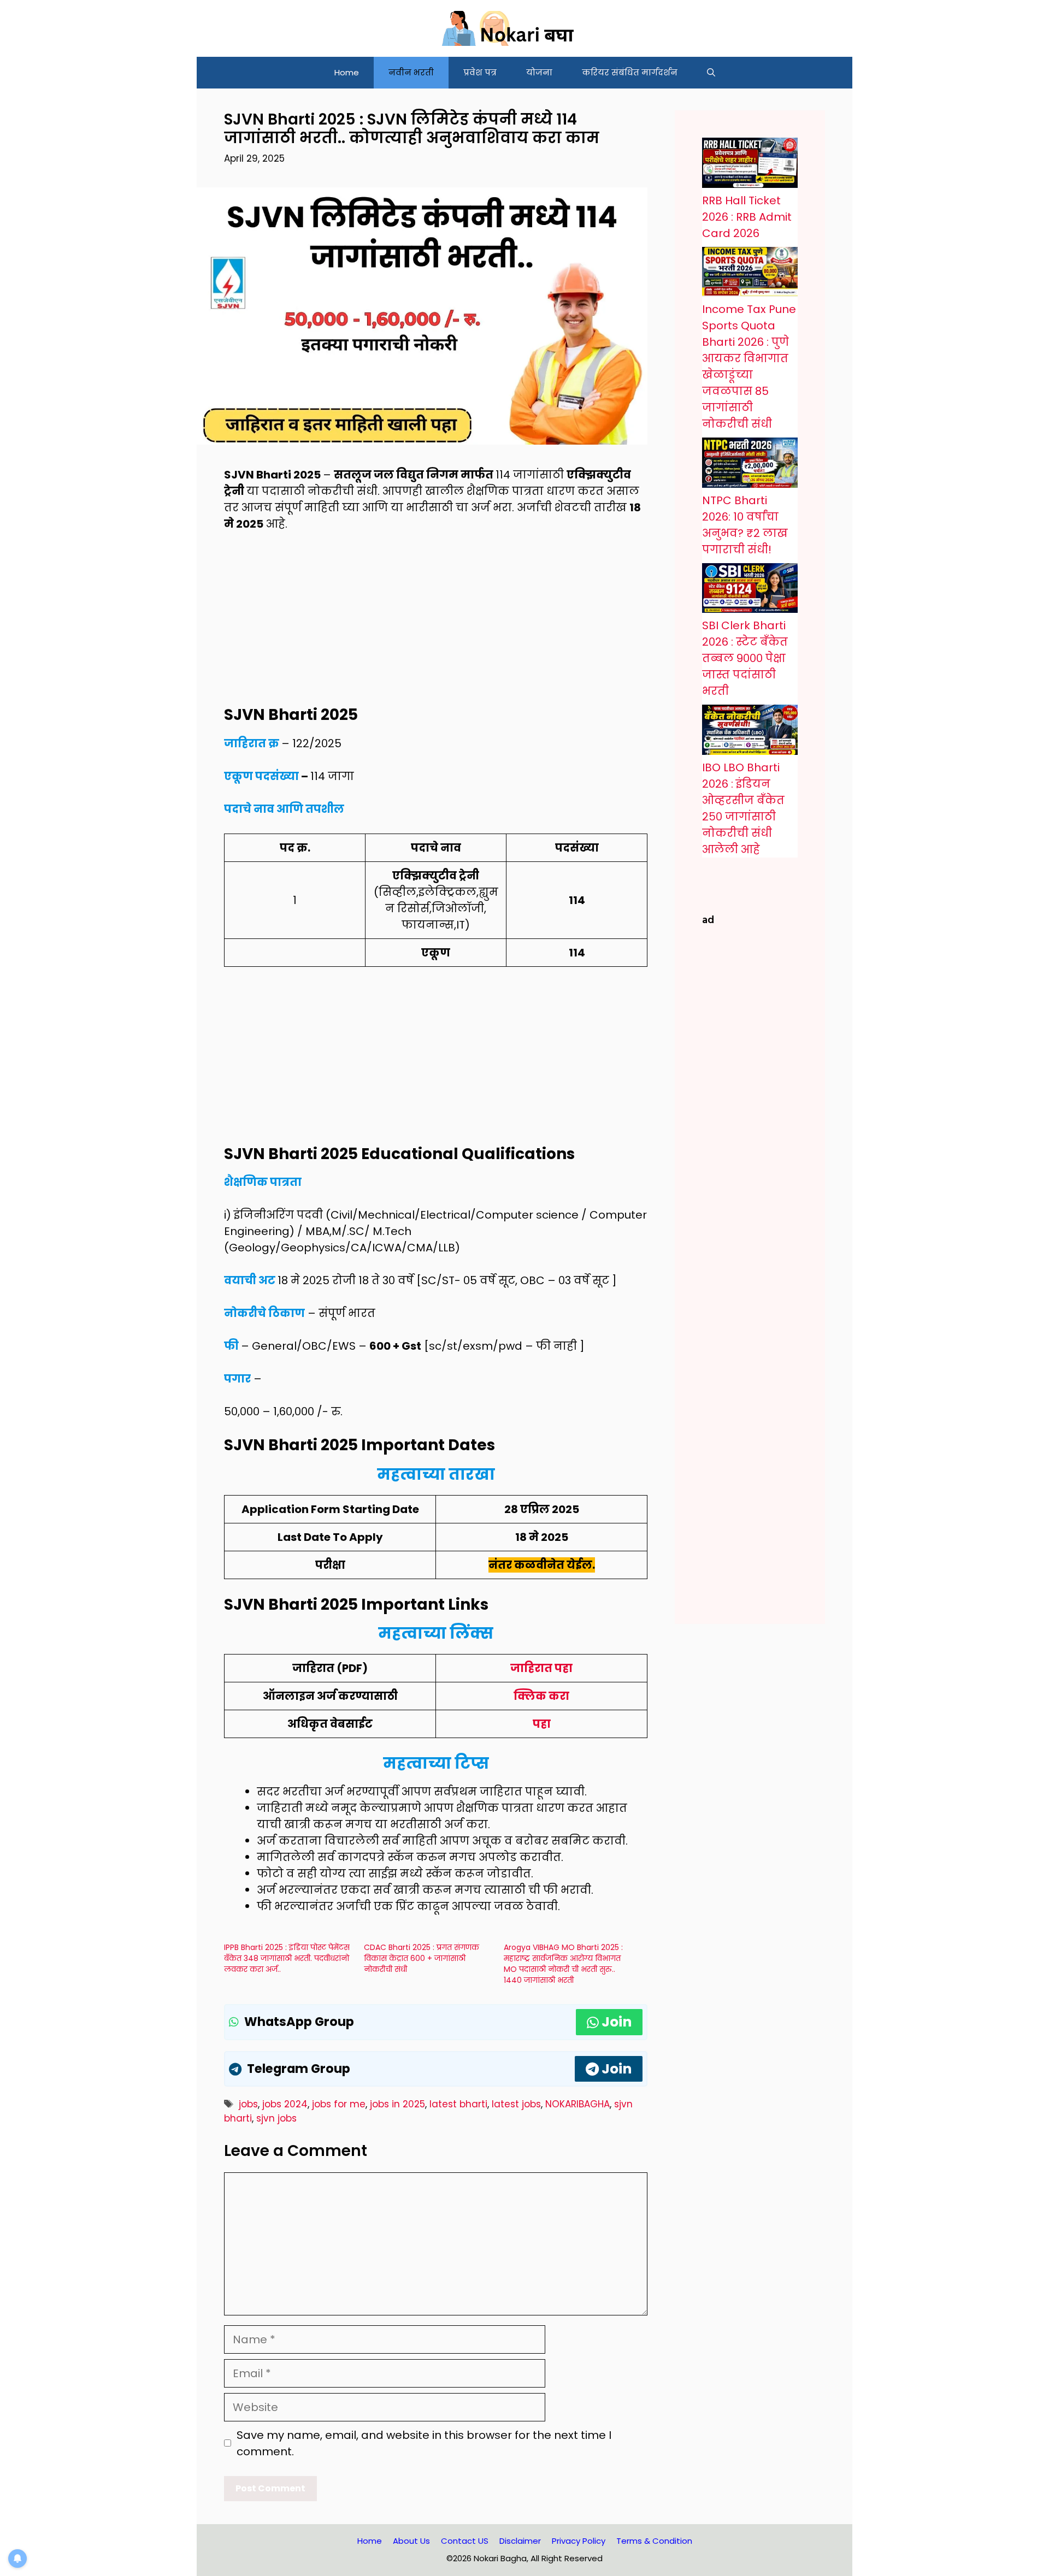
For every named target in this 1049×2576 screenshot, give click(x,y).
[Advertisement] (436, 625)
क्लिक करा (541, 1696)
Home (347, 72)
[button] (711, 73)
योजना (539, 72)
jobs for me (339, 2104)
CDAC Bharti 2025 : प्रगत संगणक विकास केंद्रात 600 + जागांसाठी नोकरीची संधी (422, 1958)
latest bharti (458, 2104)
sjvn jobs (276, 2118)
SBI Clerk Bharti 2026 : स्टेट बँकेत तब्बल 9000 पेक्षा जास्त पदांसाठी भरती (745, 658)
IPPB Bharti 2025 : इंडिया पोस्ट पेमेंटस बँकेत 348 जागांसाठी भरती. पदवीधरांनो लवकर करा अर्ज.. (287, 1958)
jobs (248, 2104)
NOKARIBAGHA (577, 2104)
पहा (542, 1724)
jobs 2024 (285, 2104)
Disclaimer (520, 2541)
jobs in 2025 (397, 2104)
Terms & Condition (654, 2541)
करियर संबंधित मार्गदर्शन (630, 72)
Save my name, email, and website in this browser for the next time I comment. (424, 2443)
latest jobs (516, 2104)
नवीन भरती (411, 72)
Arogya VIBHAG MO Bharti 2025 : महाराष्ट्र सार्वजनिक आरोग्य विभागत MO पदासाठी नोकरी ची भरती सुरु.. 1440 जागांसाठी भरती (563, 1964)
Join (617, 2022)
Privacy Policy (579, 2541)
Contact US (465, 2541)
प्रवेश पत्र (480, 72)
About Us (411, 2541)
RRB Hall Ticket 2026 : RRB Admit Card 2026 (747, 217)
